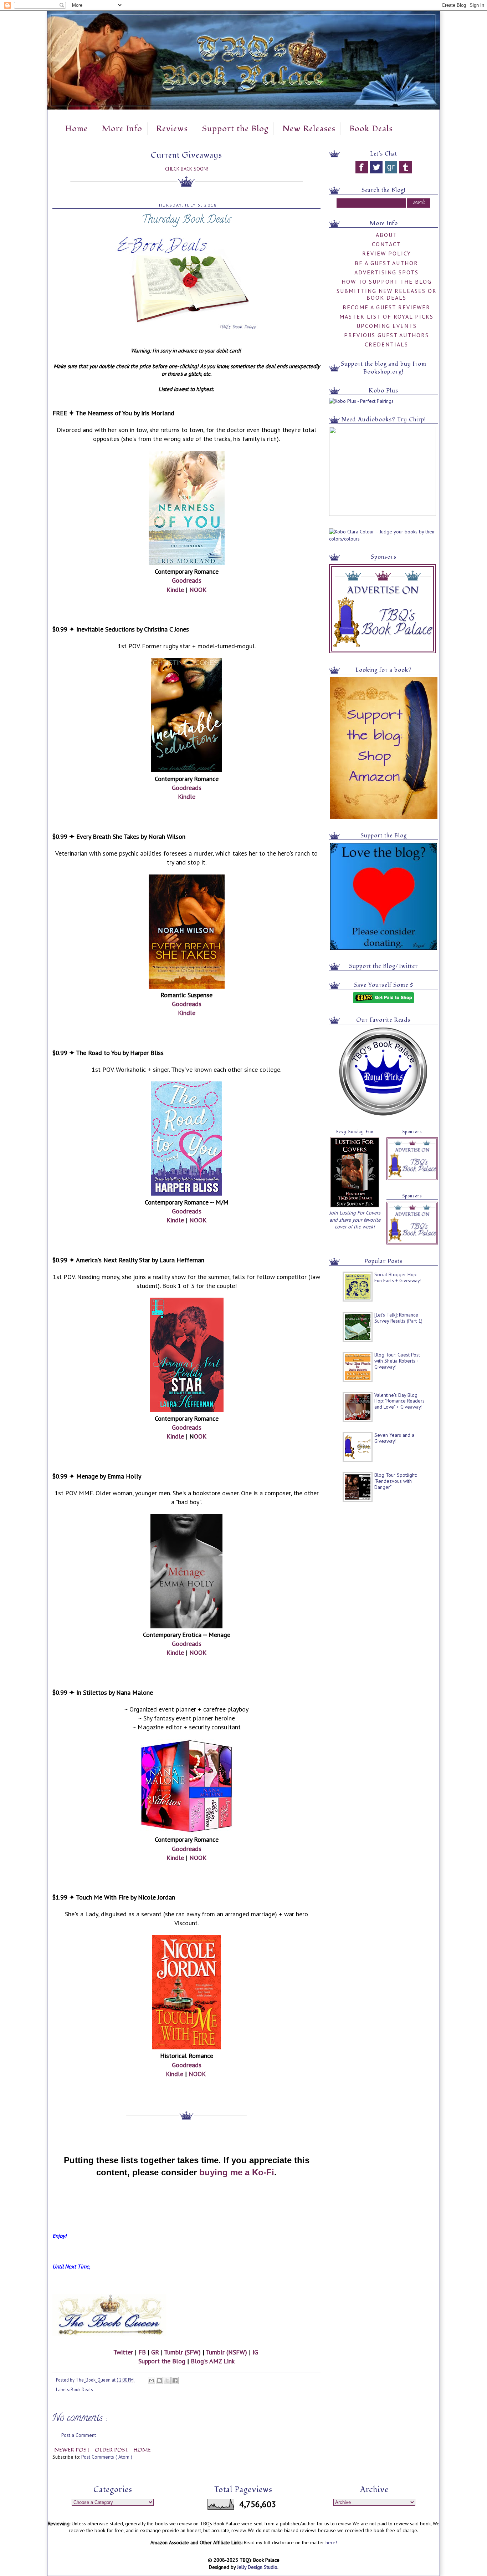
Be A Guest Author (386, 263)
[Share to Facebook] (175, 2380)
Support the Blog (235, 129)
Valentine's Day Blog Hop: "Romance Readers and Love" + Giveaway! (399, 1401)
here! (331, 2542)
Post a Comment (79, 2435)
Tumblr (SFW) (182, 2352)
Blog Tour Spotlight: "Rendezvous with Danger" (396, 1481)
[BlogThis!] (159, 2380)
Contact (386, 244)
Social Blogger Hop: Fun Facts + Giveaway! (398, 1277)
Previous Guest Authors (386, 335)
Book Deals (371, 129)
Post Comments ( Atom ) (107, 2457)
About (386, 235)
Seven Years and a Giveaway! (394, 1438)
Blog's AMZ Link (213, 2361)
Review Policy (387, 253)
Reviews (172, 129)
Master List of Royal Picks (386, 316)
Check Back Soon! (187, 169)
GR (155, 2352)
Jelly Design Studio (257, 2567)
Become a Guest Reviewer (386, 307)
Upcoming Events (387, 326)
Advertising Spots (386, 272)
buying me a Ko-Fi (237, 2172)
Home (76, 129)
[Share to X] (167, 2380)
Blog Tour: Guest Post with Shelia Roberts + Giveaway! (397, 1361)
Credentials (386, 344)
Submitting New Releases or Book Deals (387, 294)
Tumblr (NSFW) (226, 2352)
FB (142, 2352)
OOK (200, 1436)
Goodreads (187, 580)
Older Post (112, 2450)
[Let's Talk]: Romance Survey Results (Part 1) (398, 1318)
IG (255, 2352)
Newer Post (73, 2450)
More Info (122, 129)
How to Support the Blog (387, 282)
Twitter (123, 2352)
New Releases (309, 129)
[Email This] (152, 2380)
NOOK (198, 590)
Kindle (175, 590)
